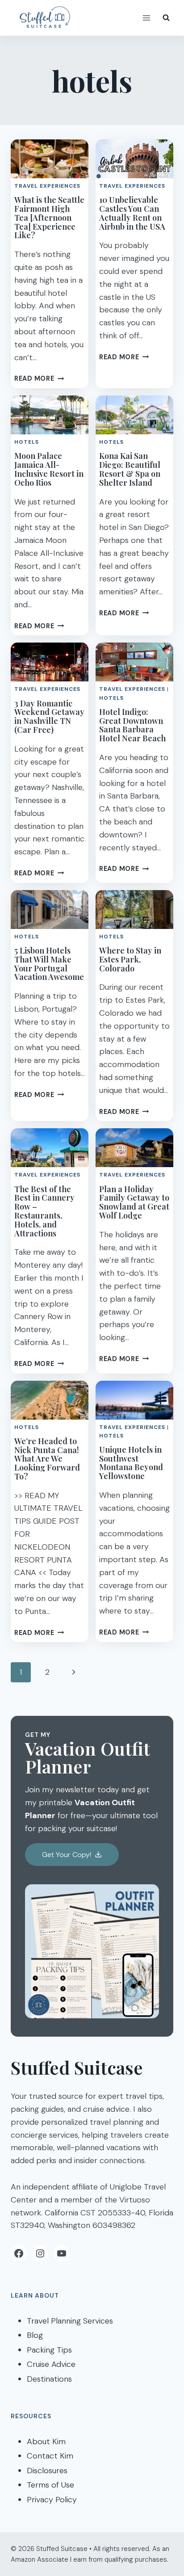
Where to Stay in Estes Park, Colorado (130, 959)
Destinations (49, 2379)
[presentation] (50, 159)
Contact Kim (50, 2456)
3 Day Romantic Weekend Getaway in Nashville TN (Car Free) (49, 716)
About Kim (46, 2442)
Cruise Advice (51, 2364)
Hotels (27, 442)
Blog (35, 2335)
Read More (39, 378)
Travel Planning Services (70, 2321)
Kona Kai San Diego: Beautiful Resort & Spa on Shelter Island (130, 469)
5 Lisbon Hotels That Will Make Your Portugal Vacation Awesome (49, 964)
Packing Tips (49, 2350)
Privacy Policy (52, 2500)
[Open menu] (146, 18)
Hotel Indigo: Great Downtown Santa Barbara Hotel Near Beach (132, 725)
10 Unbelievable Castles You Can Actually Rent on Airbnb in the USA (132, 213)
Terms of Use (50, 2485)
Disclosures (47, 2471)
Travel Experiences (47, 186)
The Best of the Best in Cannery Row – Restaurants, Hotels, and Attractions (44, 1211)
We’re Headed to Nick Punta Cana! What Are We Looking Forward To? (47, 1459)
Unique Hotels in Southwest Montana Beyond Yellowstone (131, 1463)
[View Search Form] (166, 18)
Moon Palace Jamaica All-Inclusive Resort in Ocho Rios (49, 469)
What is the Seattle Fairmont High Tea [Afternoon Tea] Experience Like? (49, 217)
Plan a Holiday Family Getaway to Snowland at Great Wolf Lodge (134, 1202)
